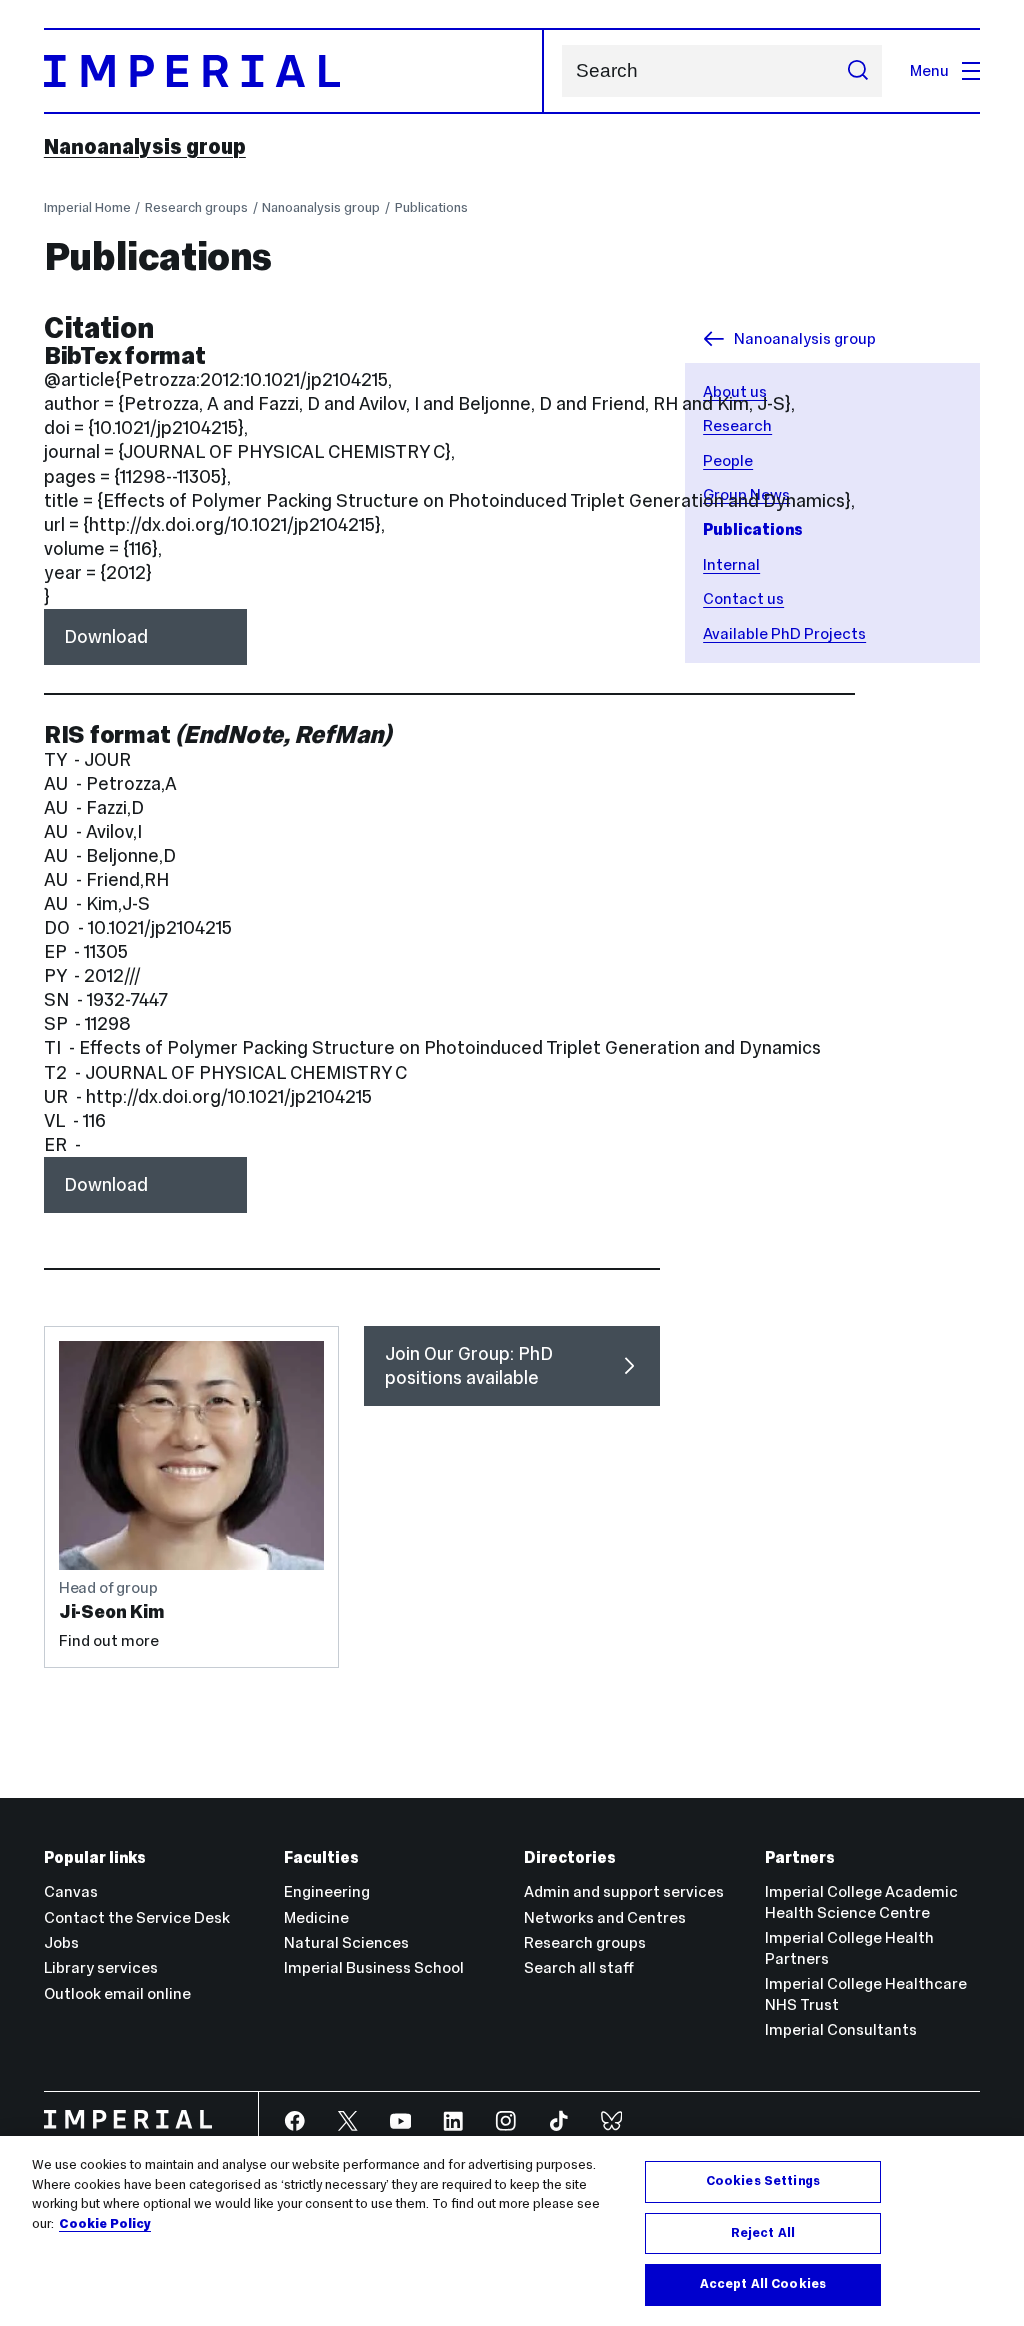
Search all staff (579, 1967)
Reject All (763, 2233)
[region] (512, 2231)
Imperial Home (87, 207)
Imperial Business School (374, 1967)
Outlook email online (117, 1993)
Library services (101, 1967)
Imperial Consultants (841, 2029)
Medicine (316, 1917)
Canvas (71, 1891)
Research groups (196, 207)
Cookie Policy (105, 2224)
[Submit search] (857, 71)
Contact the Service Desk (137, 1917)
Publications (431, 207)
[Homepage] (294, 71)
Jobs (61, 1942)
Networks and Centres (605, 1917)
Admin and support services (624, 1891)
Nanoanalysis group (145, 147)
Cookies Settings (763, 2181)
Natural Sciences (346, 1942)
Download (106, 636)
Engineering (327, 1891)
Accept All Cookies (763, 2284)
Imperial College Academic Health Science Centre (861, 1902)
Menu (929, 70)
